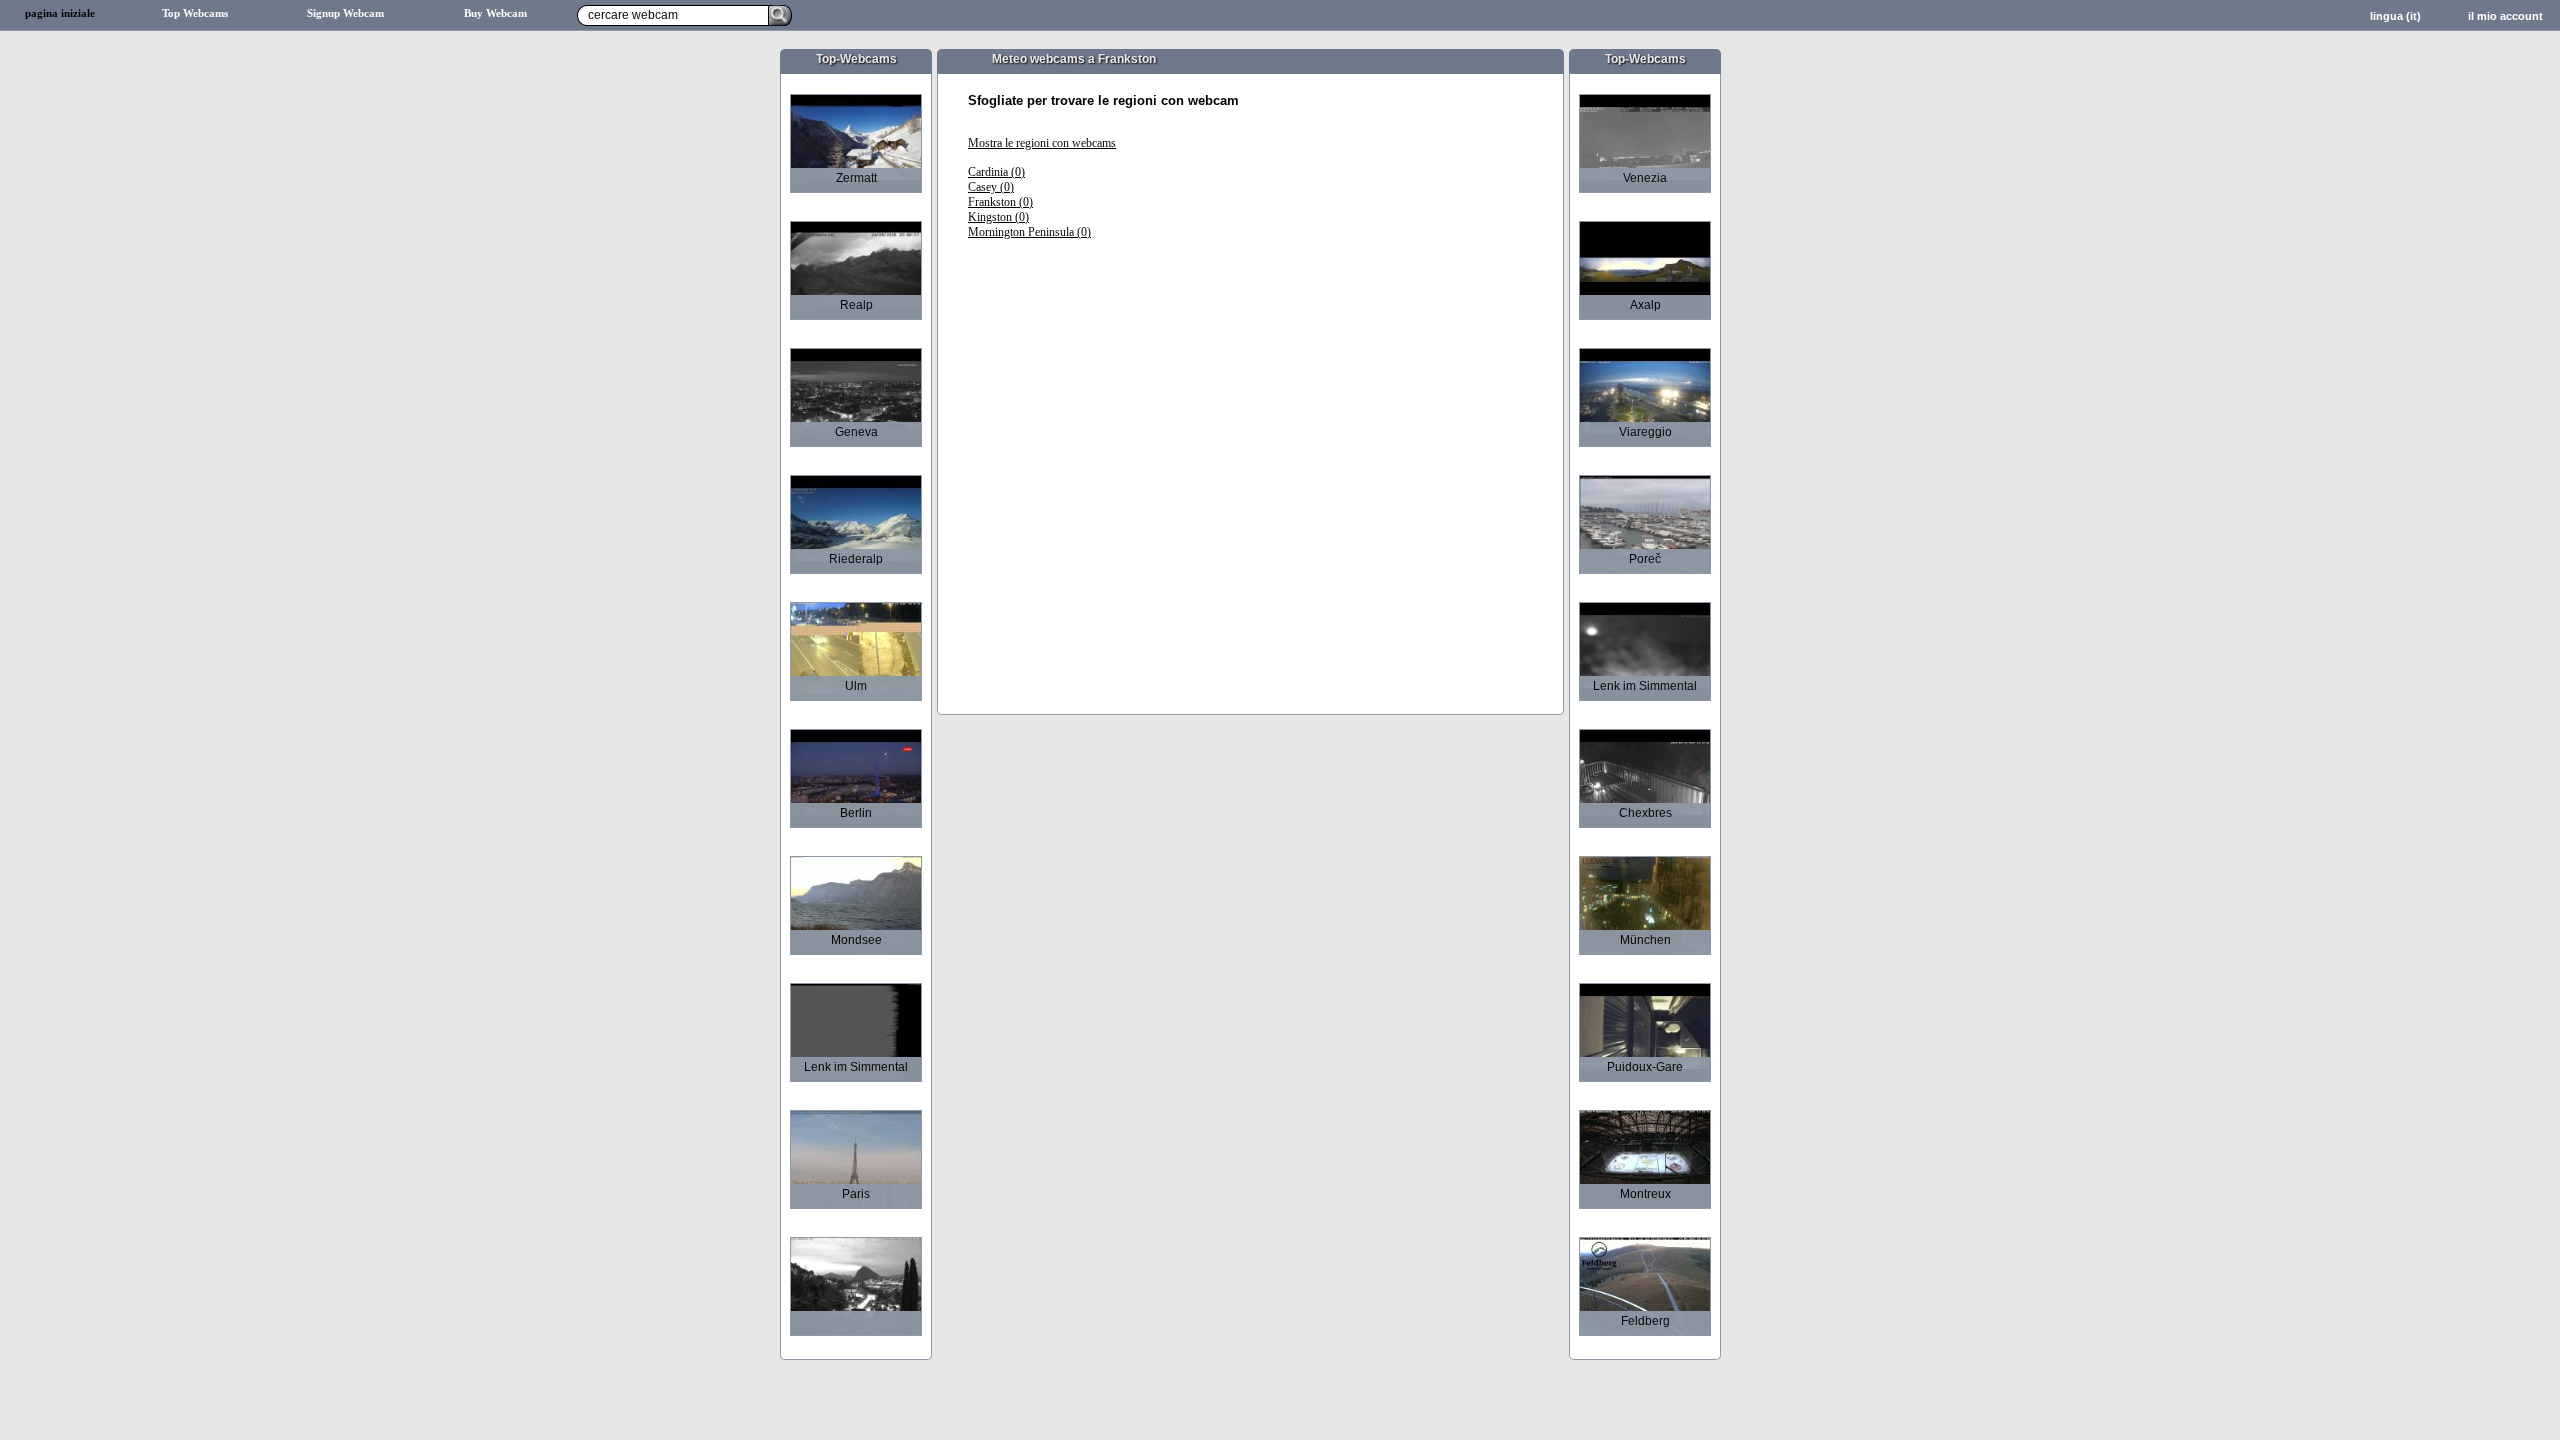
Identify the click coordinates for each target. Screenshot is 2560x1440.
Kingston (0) (998, 217)
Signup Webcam (345, 13)
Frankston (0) (1000, 202)
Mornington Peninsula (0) (1029, 232)
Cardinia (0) (996, 172)
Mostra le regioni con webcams (1042, 143)
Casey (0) (991, 187)
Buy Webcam (495, 13)
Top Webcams (195, 13)
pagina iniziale (60, 13)
